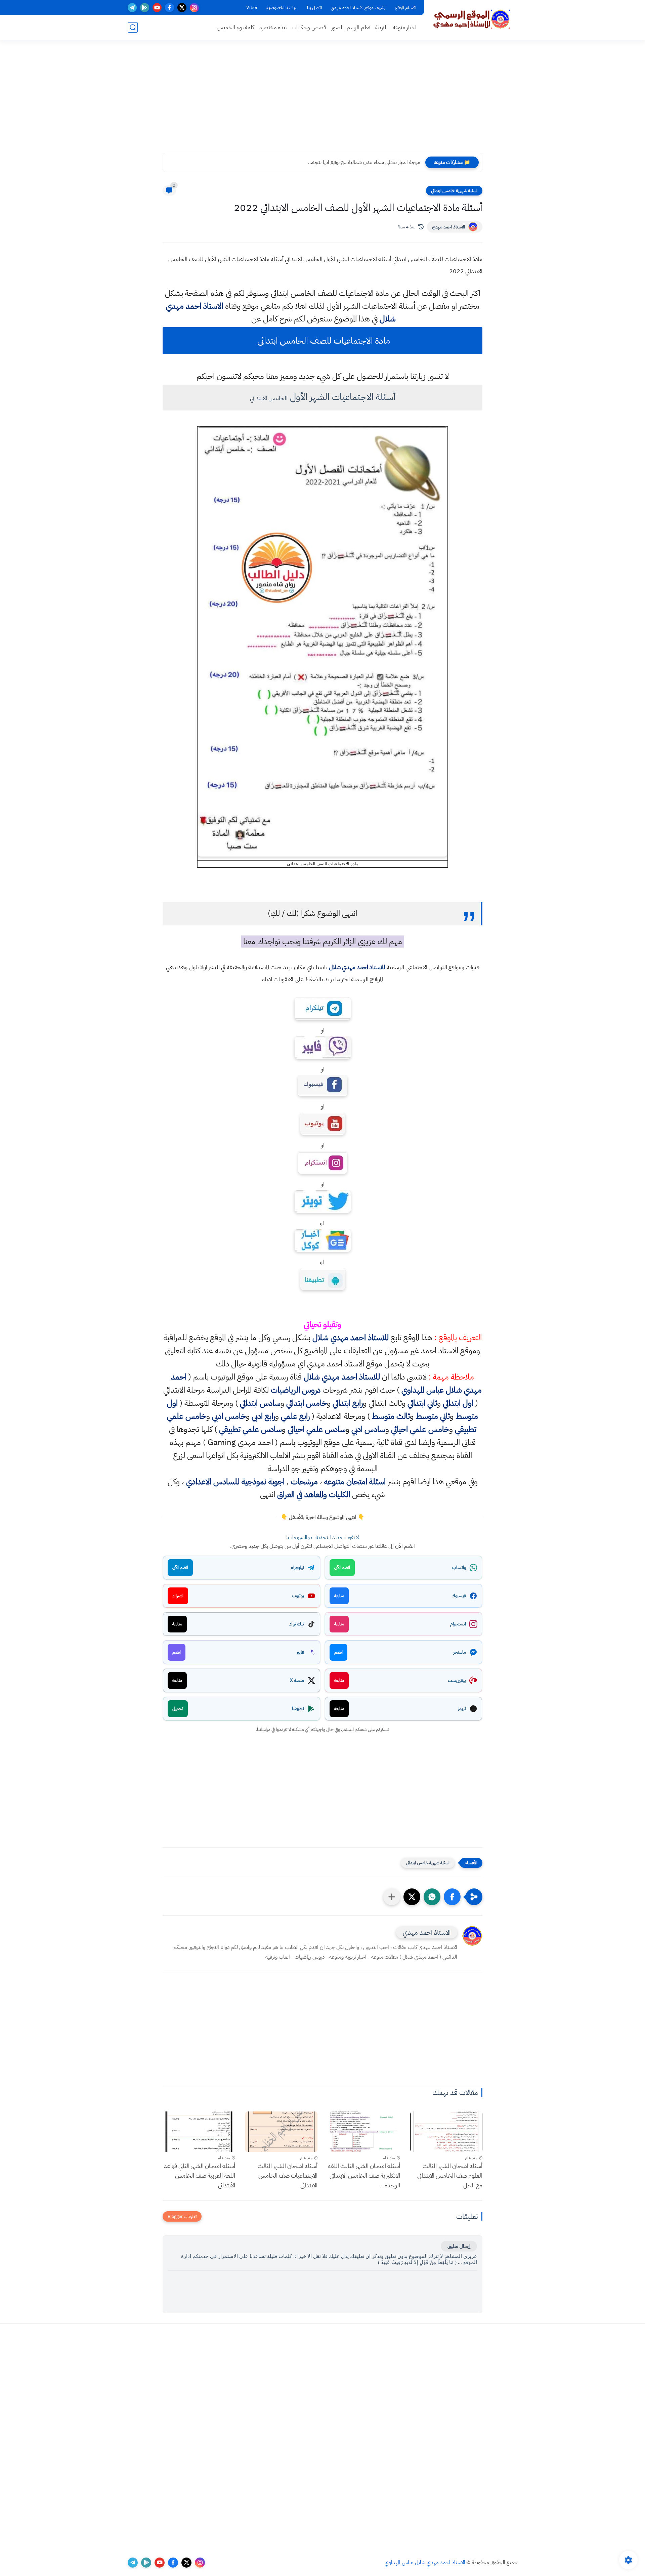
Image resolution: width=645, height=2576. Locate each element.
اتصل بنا (314, 8)
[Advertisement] (322, 101)
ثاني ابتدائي (422, 1403)
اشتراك (178, 1596)
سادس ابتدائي (260, 1403)
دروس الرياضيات (296, 1390)
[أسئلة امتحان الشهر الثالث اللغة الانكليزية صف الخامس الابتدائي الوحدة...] (364, 2132)
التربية (381, 27)
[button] (452, 1897)
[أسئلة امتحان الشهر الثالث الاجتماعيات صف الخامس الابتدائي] (282, 2132)
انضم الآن (342, 1567)
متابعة (339, 1596)
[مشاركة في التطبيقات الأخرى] (392, 1897)
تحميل (178, 1709)
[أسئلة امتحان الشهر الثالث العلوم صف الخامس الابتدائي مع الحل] (446, 2132)
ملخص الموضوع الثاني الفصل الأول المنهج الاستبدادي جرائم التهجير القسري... (345, 162)
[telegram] (132, 8)
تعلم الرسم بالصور (351, 27)
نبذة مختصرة (273, 27)
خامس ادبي (229, 1416)
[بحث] (133, 27)
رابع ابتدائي (348, 1403)
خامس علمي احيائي (420, 1429)
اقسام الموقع (406, 8)
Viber (252, 8)
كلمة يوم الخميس (235, 27)
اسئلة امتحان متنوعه (355, 1482)
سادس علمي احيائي (317, 1429)
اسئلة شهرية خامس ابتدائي (454, 191)
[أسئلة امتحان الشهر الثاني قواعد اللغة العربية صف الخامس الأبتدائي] (199, 2132)
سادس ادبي (368, 1429)
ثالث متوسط (391, 1416)
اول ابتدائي (458, 1403)
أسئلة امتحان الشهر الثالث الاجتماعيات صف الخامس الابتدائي (288, 2175)
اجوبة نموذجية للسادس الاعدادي (235, 1482)
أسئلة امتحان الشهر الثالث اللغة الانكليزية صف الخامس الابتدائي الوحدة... (364, 2175)
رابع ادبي (263, 1416)
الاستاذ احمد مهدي (448, 227)
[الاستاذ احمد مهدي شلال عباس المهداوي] (472, 19)
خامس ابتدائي (307, 1403)
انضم (338, 1652)
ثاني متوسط (433, 1416)
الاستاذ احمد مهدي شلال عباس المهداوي (425, 2563)
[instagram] (194, 8)
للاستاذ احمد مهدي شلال (357, 967)
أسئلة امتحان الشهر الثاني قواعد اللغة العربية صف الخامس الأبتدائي (200, 2175)
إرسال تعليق (459, 2246)
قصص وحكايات (309, 27)
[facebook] (169, 8)
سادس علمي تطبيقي (250, 1429)
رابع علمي (295, 1416)
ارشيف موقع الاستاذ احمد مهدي (358, 8)
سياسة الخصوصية (282, 8)
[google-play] (145, 8)
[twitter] (182, 8)
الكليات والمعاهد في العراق (314, 1494)
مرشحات (304, 1482)
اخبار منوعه (405, 27)
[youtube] (157, 8)
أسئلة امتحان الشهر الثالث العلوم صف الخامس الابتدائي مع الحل (450, 2175)
